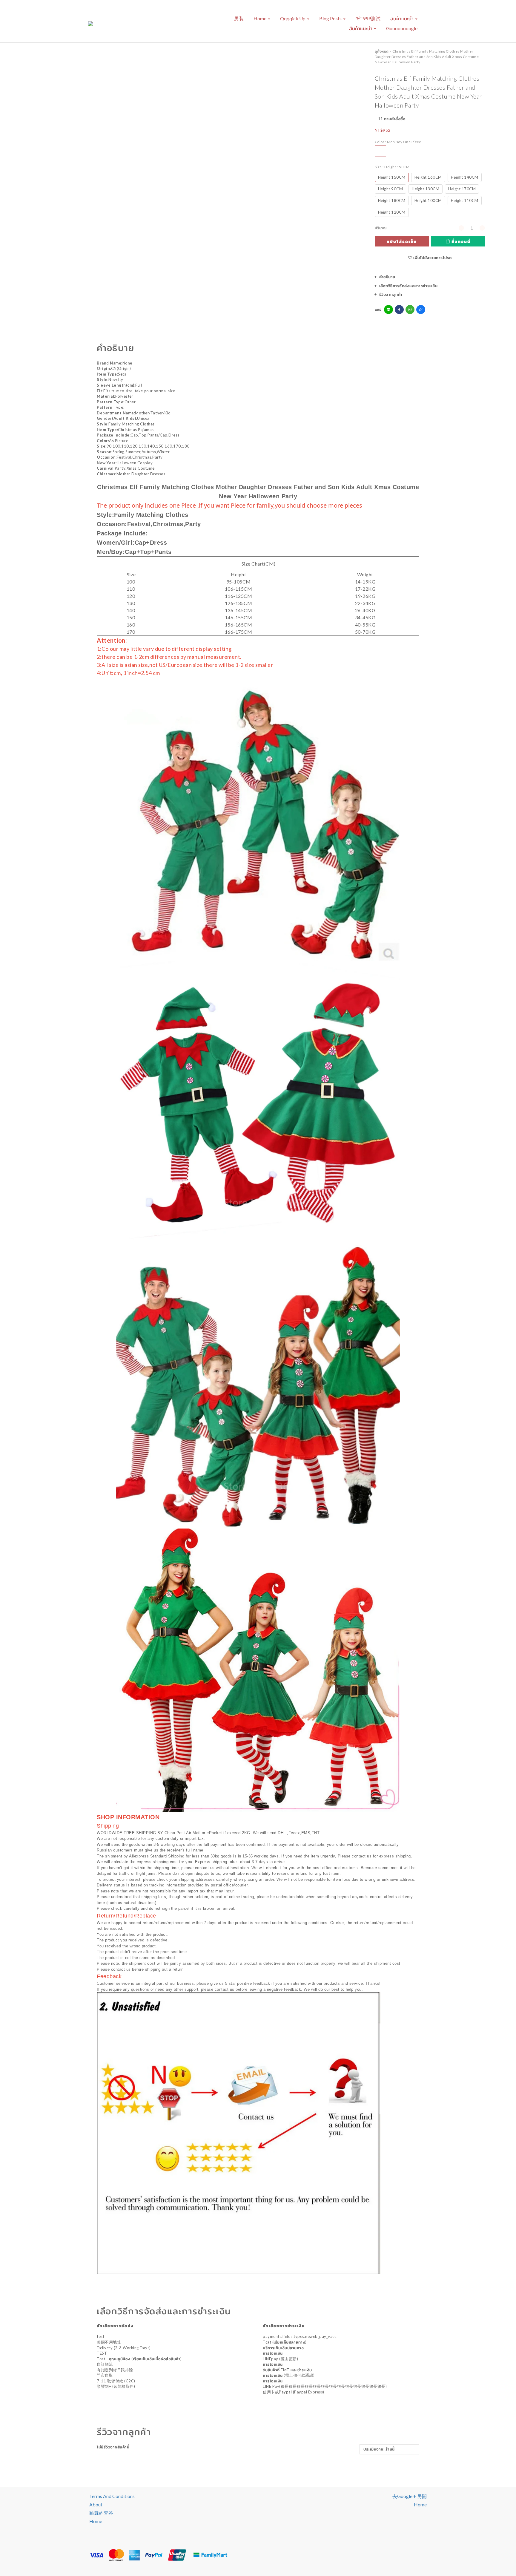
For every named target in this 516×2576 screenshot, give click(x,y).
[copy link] (421, 310)
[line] (388, 310)
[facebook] (399, 310)
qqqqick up (293, 18)
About (96, 2504)
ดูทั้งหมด (382, 51)
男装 (239, 18)
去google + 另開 (410, 2496)
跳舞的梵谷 (101, 2513)
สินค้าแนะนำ (402, 18)
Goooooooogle (402, 28)
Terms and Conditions (112, 2496)
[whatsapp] (410, 310)
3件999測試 (368, 18)
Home (260, 18)
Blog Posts (331, 18)
